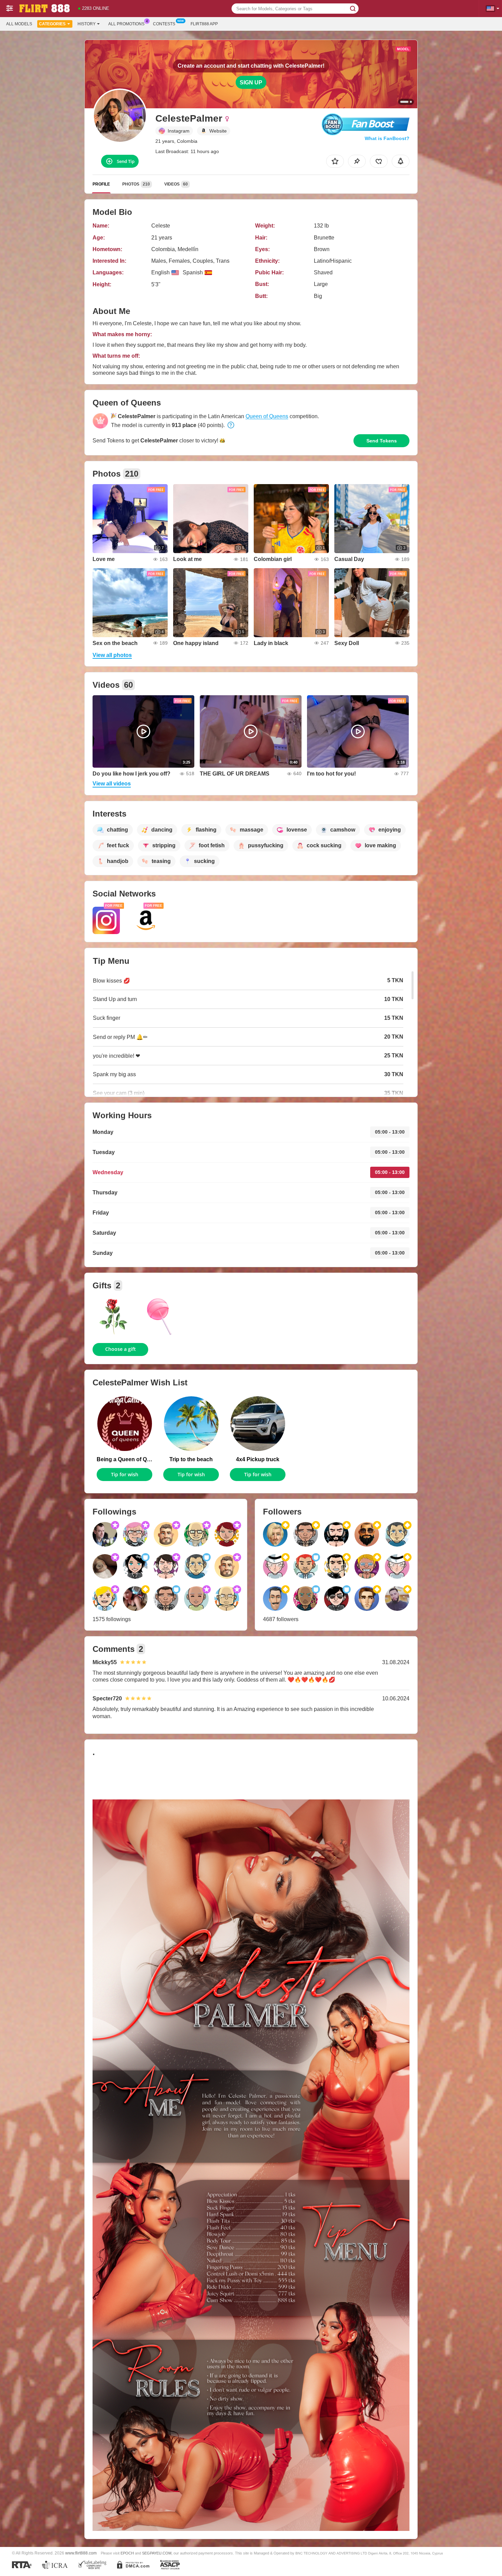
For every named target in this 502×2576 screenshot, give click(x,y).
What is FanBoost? (387, 138)
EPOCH (127, 2553)
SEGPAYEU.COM (157, 2553)
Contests (164, 24)
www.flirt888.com (81, 2553)
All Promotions (126, 24)
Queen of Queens (267, 416)
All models (19, 24)
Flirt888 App (204, 24)
